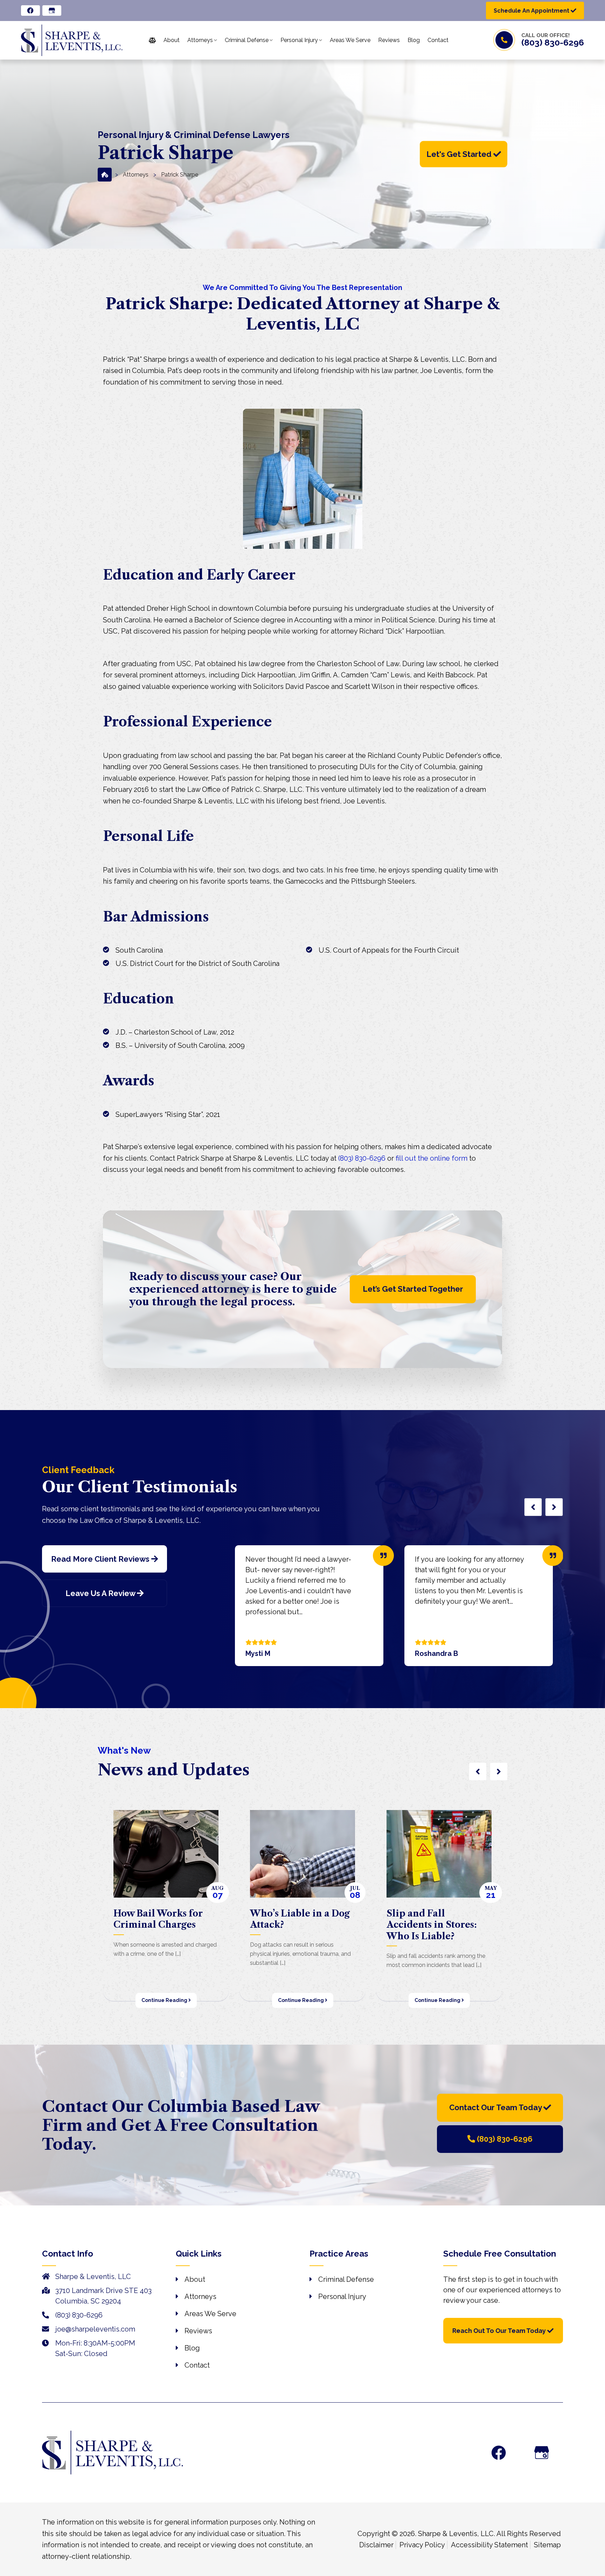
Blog (192, 2348)
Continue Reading (165, 2000)
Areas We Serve (210, 2314)
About (195, 2279)
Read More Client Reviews (101, 1559)
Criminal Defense (346, 2279)
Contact (197, 2365)
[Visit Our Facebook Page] (499, 2453)
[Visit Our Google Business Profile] (542, 2453)
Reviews (198, 2331)
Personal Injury (342, 2297)
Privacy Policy (422, 2545)
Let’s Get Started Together (413, 1289)
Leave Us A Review (101, 1593)
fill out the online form (432, 1158)
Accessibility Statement (489, 2545)
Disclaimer (376, 2545)
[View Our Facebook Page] (30, 11)
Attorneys (136, 174)
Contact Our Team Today (496, 2107)
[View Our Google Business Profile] (52, 11)
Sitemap (547, 2545)
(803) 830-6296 (553, 42)
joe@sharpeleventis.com (95, 2329)
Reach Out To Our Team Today (500, 2331)
